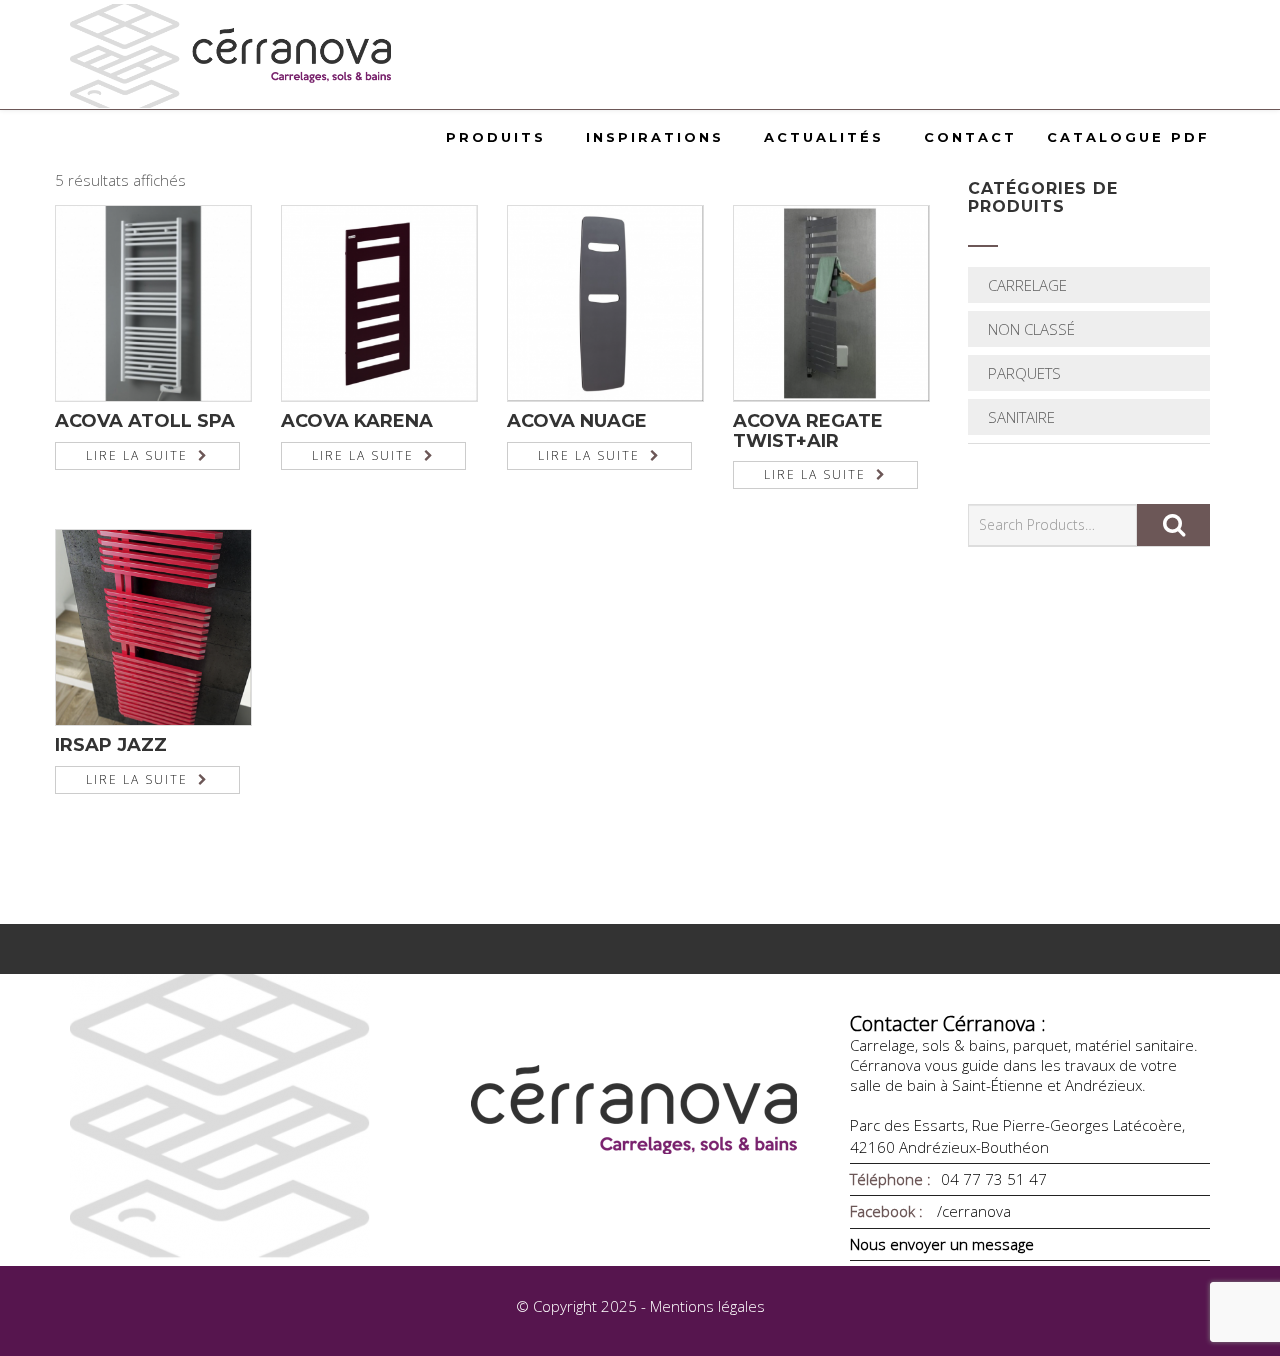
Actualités (824, 137)
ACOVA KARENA (357, 421)
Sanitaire (1021, 417)
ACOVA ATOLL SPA (145, 421)
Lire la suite (137, 455)
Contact (970, 137)
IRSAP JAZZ (111, 745)
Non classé (1031, 329)
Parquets (1024, 373)
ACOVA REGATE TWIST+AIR (808, 431)
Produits (496, 137)
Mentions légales (707, 1306)
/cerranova (972, 1211)
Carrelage (1027, 285)
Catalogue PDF (1128, 137)
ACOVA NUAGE (577, 421)
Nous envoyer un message (942, 1244)
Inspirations (655, 137)
